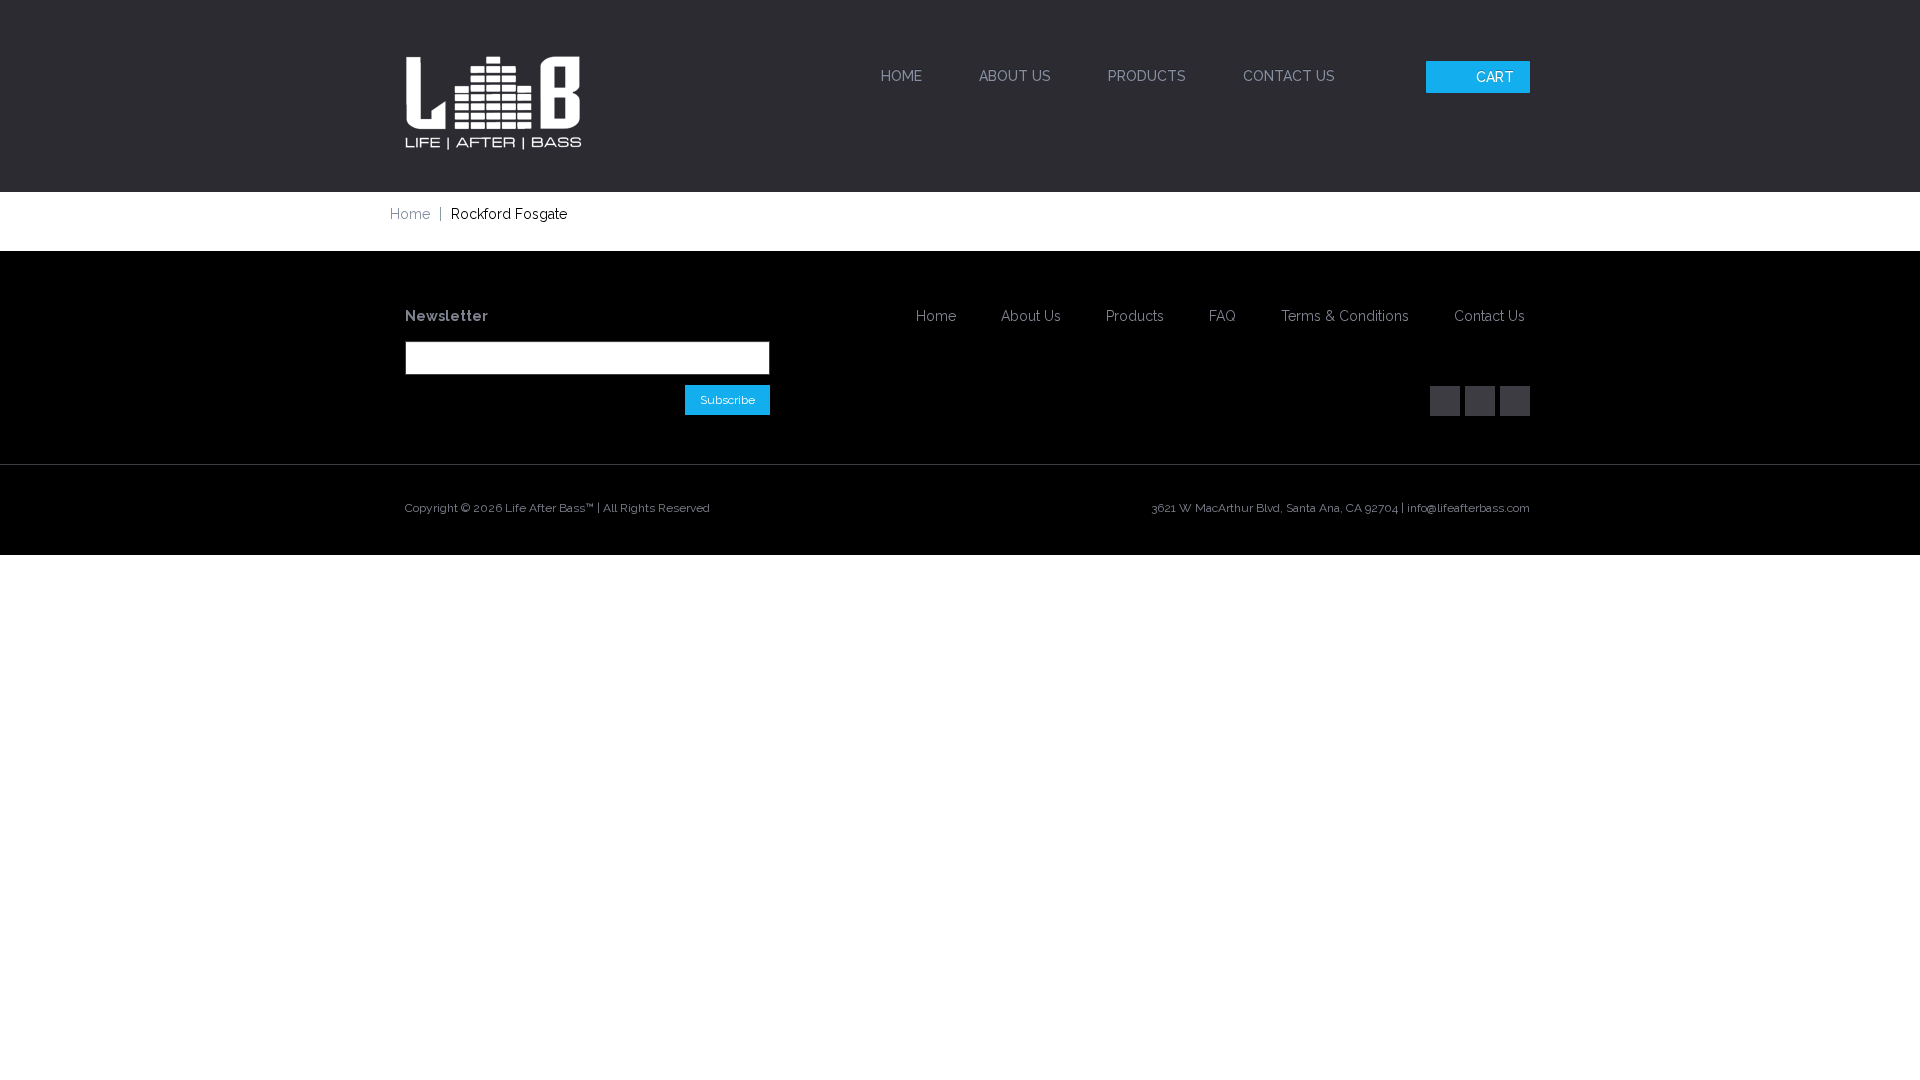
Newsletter (446, 316)
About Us (1015, 76)
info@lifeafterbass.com (1468, 508)
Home (901, 76)
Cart (1495, 77)
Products (1147, 76)
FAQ (1222, 316)
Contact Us (1289, 76)
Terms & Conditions (1345, 316)
